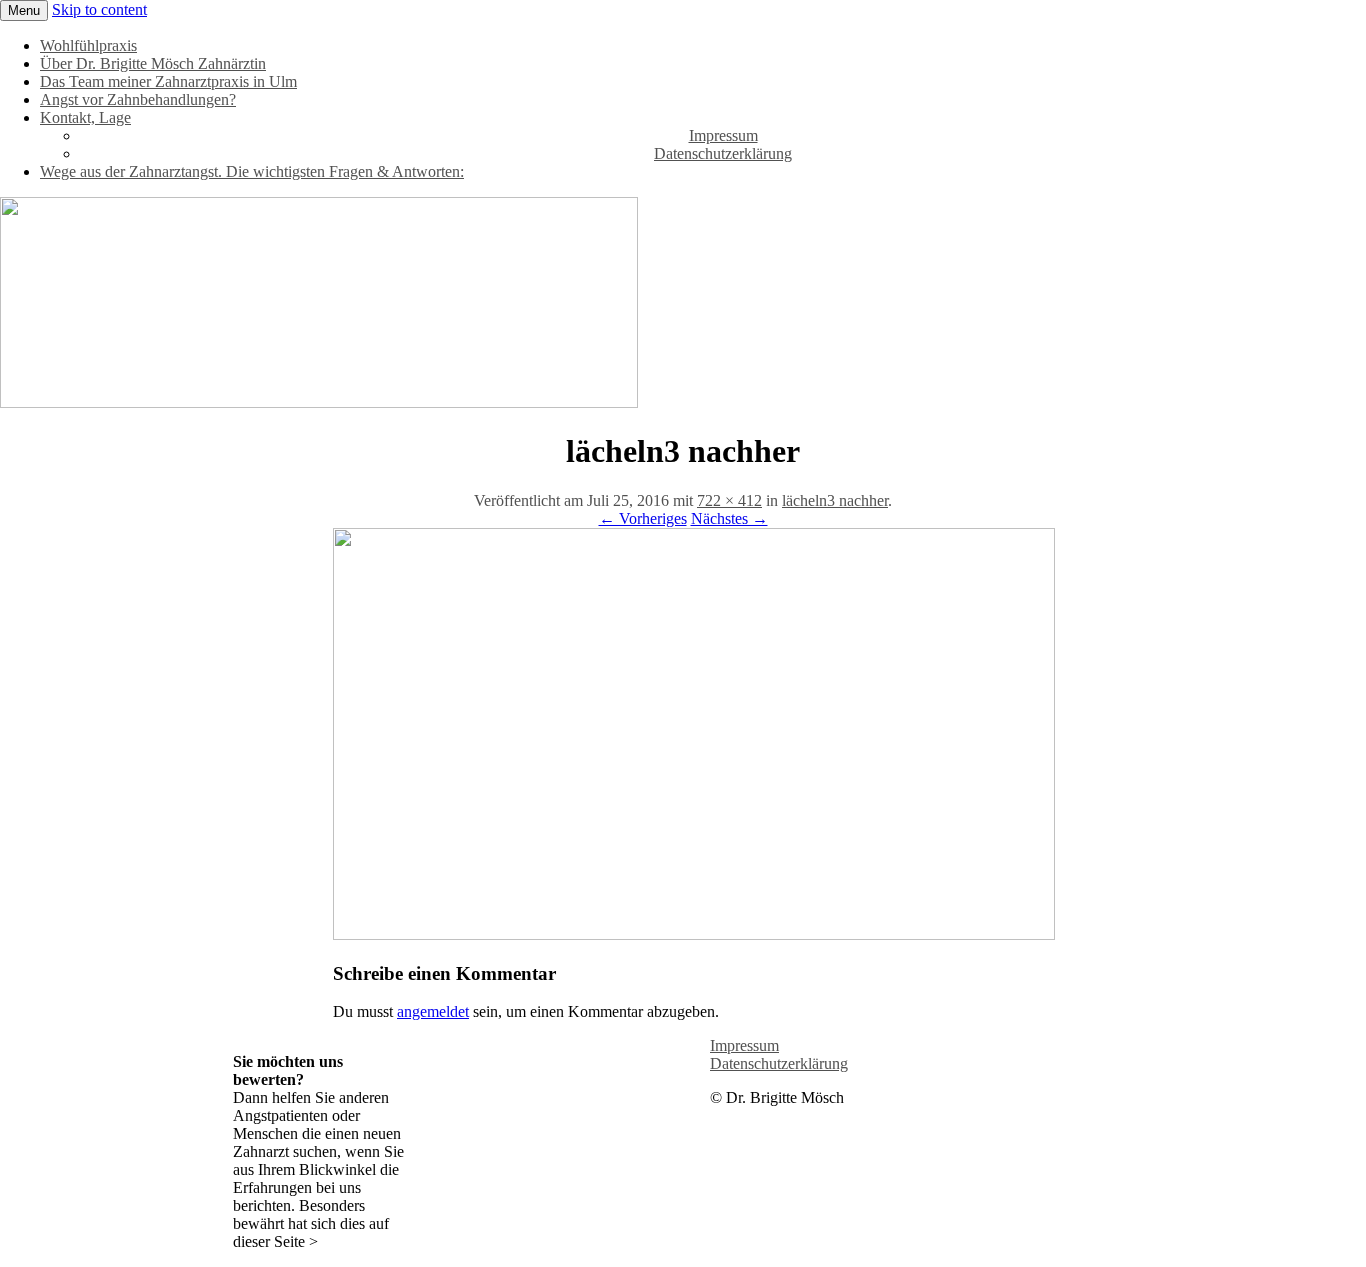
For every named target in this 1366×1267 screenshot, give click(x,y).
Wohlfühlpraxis (88, 45)
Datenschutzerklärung (723, 153)
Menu (24, 10)
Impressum (723, 135)
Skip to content (99, 9)
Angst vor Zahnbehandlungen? (138, 99)
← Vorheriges (643, 518)
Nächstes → (729, 518)
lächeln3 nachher (835, 500)
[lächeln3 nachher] (694, 934)
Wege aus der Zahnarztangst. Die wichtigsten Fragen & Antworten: (252, 171)
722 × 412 (729, 500)
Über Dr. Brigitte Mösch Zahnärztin (153, 63)
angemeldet (433, 1011)
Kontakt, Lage (85, 117)
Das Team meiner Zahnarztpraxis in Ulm (168, 81)
